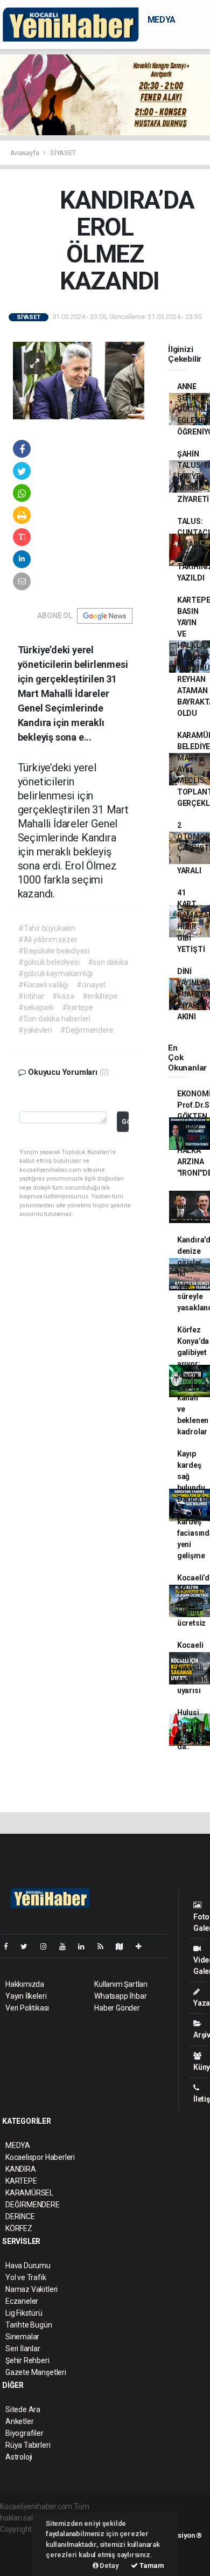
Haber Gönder (117, 2008)
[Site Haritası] (124, 1946)
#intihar (31, 996)
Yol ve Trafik (26, 2277)
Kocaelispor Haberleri (40, 2157)
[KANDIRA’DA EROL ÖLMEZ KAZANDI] (79, 380)
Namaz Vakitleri (31, 2289)
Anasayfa (25, 153)
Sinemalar (22, 2337)
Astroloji (19, 2457)
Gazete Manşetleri (36, 2372)
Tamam (151, 2565)
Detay (109, 2565)
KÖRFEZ (19, 2228)
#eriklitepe (100, 996)
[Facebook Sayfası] (10, 1946)
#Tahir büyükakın (47, 928)
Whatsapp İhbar (120, 1996)
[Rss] (105, 1946)
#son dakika (108, 962)
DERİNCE (20, 2216)
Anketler (19, 2421)
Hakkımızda (25, 1984)
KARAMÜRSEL (29, 2193)
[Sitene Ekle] (143, 1946)
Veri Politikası (27, 2008)
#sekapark (36, 1007)
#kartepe (77, 1007)
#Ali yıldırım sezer (48, 940)
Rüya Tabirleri (28, 2445)
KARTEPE (21, 2181)
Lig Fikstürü (24, 2313)
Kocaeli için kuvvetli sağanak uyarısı (192, 1668)
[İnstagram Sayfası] (48, 1946)
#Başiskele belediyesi (54, 951)
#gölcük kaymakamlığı (55, 973)
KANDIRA (21, 2169)
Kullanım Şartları (121, 1984)
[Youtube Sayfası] (67, 1946)
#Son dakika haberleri (54, 1019)
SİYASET (63, 153)
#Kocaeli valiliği (43, 985)
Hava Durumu (28, 2266)
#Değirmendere (87, 1030)
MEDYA (162, 20)
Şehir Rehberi (27, 2360)
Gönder (125, 1121)
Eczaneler (22, 2301)
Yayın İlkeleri (26, 1996)
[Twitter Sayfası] (28, 1946)
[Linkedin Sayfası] (86, 1946)
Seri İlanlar (23, 2349)
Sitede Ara (23, 2409)
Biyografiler (24, 2433)
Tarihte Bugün (29, 2325)
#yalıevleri (35, 1030)
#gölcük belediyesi (49, 962)
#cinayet (91, 985)
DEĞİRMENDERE (33, 2205)
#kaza (63, 996)
